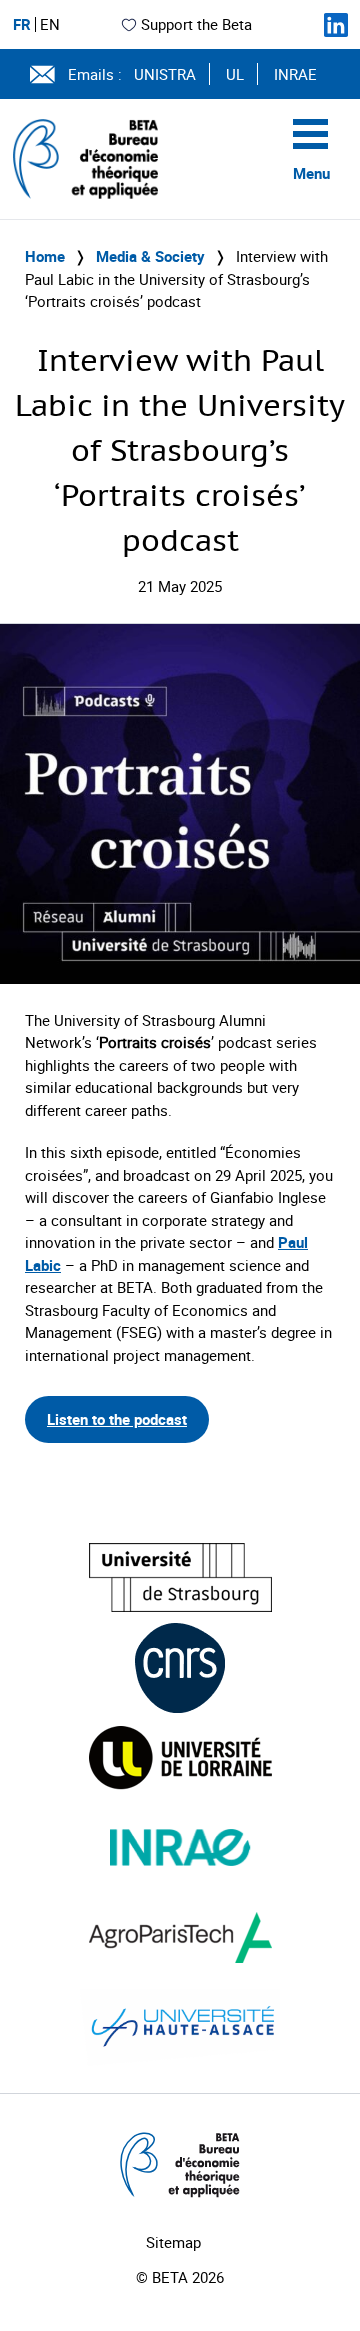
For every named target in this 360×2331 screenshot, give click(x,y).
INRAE (295, 74)
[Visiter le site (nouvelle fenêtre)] (180, 1577)
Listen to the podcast (117, 1419)
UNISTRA (165, 74)
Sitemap (173, 2242)
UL (235, 74)
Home (45, 256)
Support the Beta (196, 24)
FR (22, 24)
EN (50, 24)
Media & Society (150, 256)
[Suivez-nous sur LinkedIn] (336, 25)
